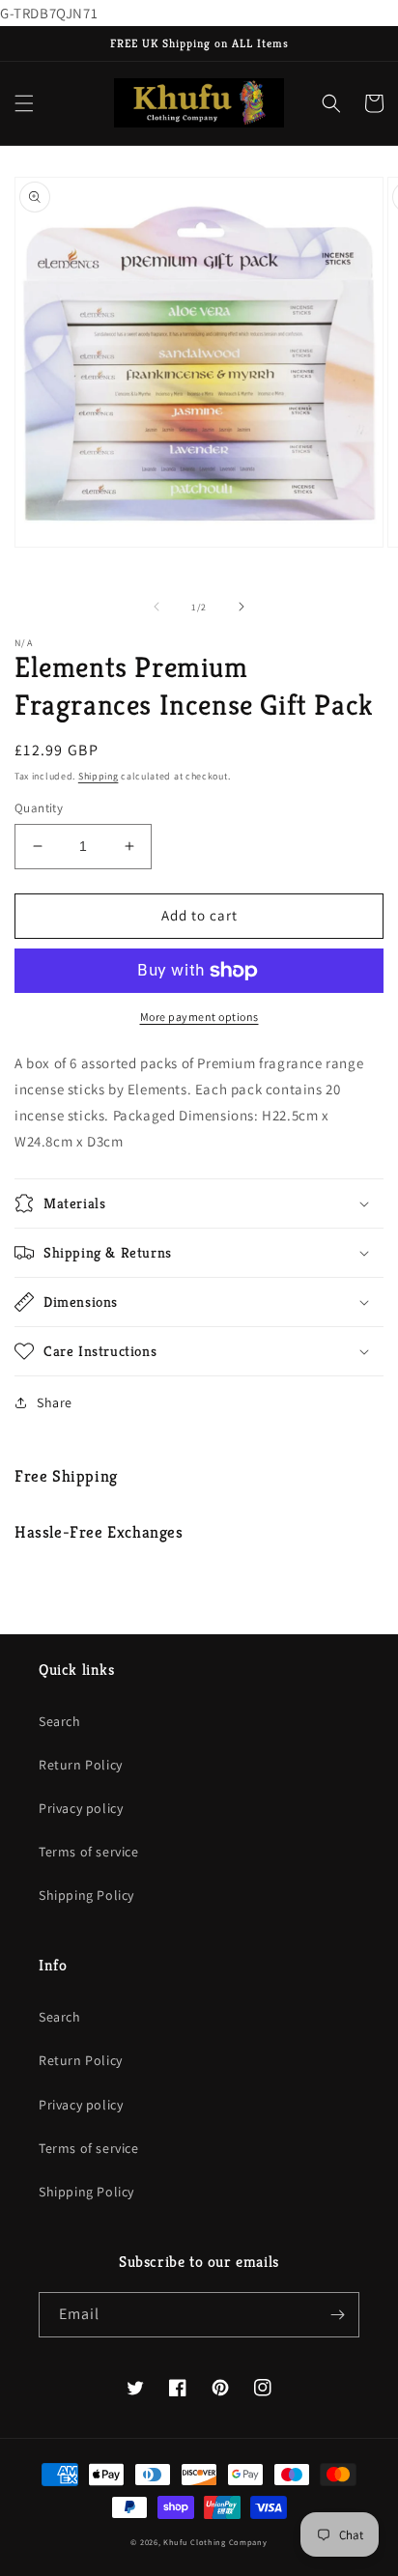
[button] (24, 103)
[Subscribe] (337, 2315)
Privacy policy (81, 1808)
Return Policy (81, 1765)
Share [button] (55, 1402)
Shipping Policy (86, 1895)
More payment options (199, 1017)
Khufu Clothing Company (215, 2542)
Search (60, 1721)
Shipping (99, 776)
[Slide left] (156, 607)
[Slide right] (242, 607)
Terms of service (89, 1852)
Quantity (39, 808)
